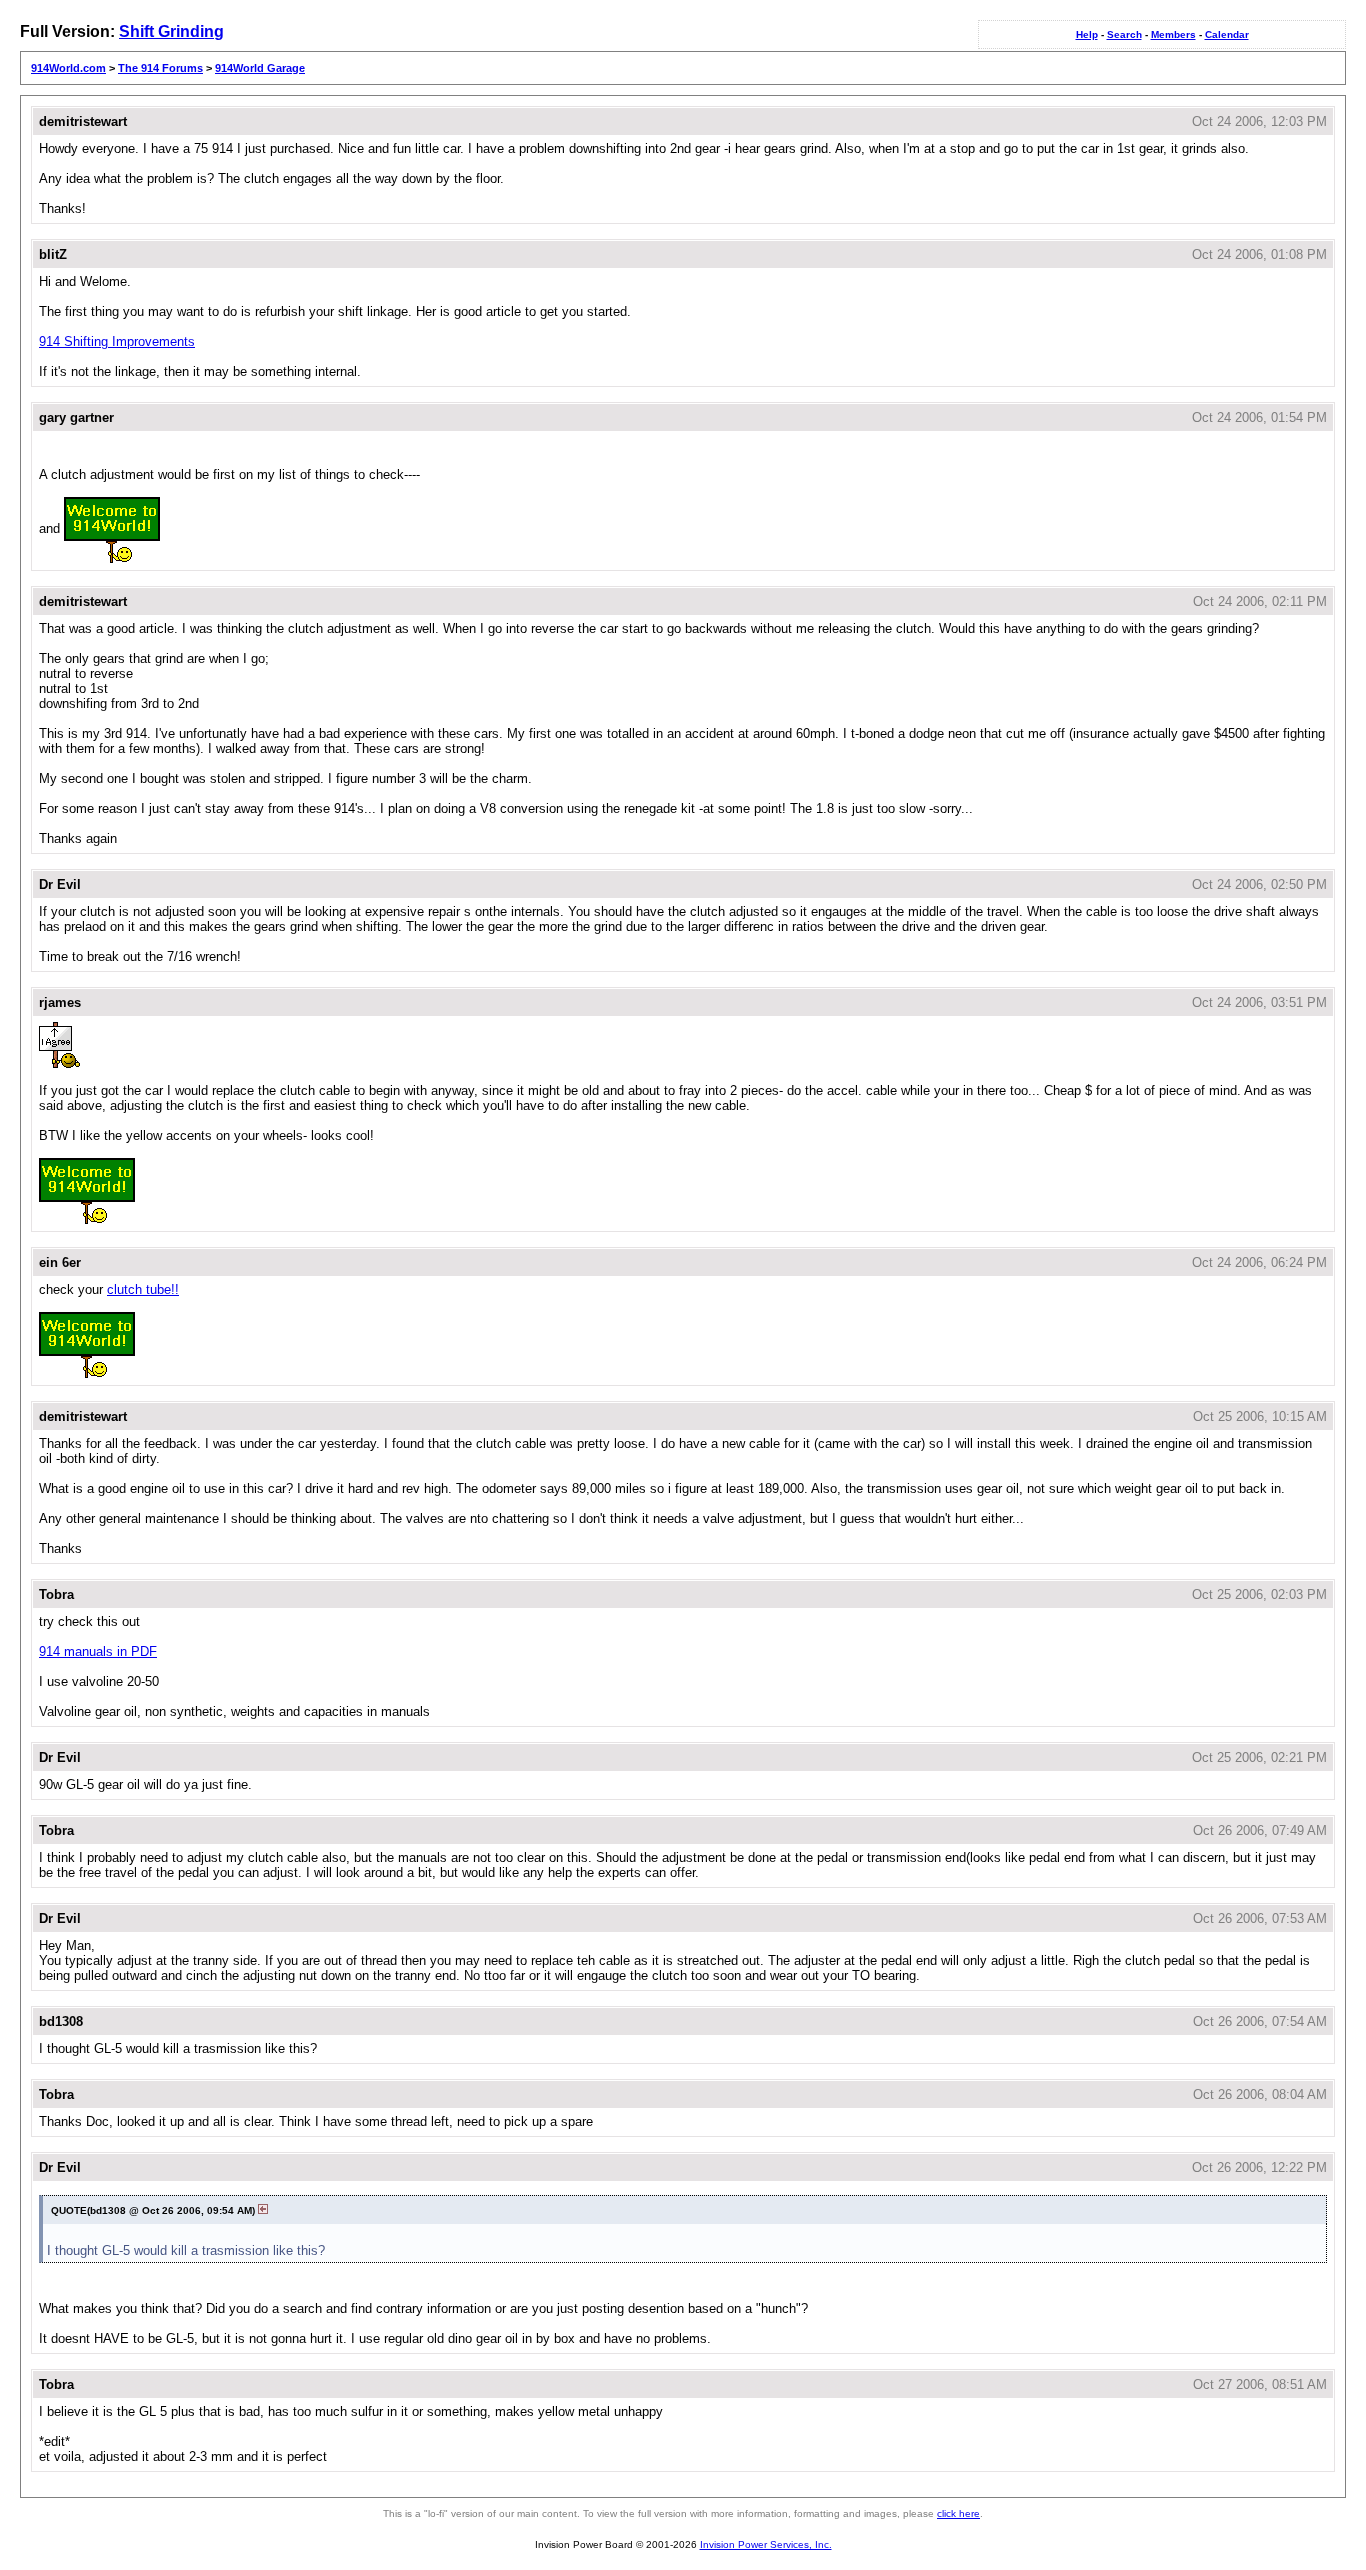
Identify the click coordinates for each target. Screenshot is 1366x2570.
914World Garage (260, 68)
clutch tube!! (143, 1289)
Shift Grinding (171, 31)
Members (1173, 34)
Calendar (1227, 34)
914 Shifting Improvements (117, 341)
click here (958, 2513)
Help (1087, 34)
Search (1124, 34)
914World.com (68, 68)
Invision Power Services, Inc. (766, 2544)
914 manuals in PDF (98, 1651)
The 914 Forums (160, 68)
